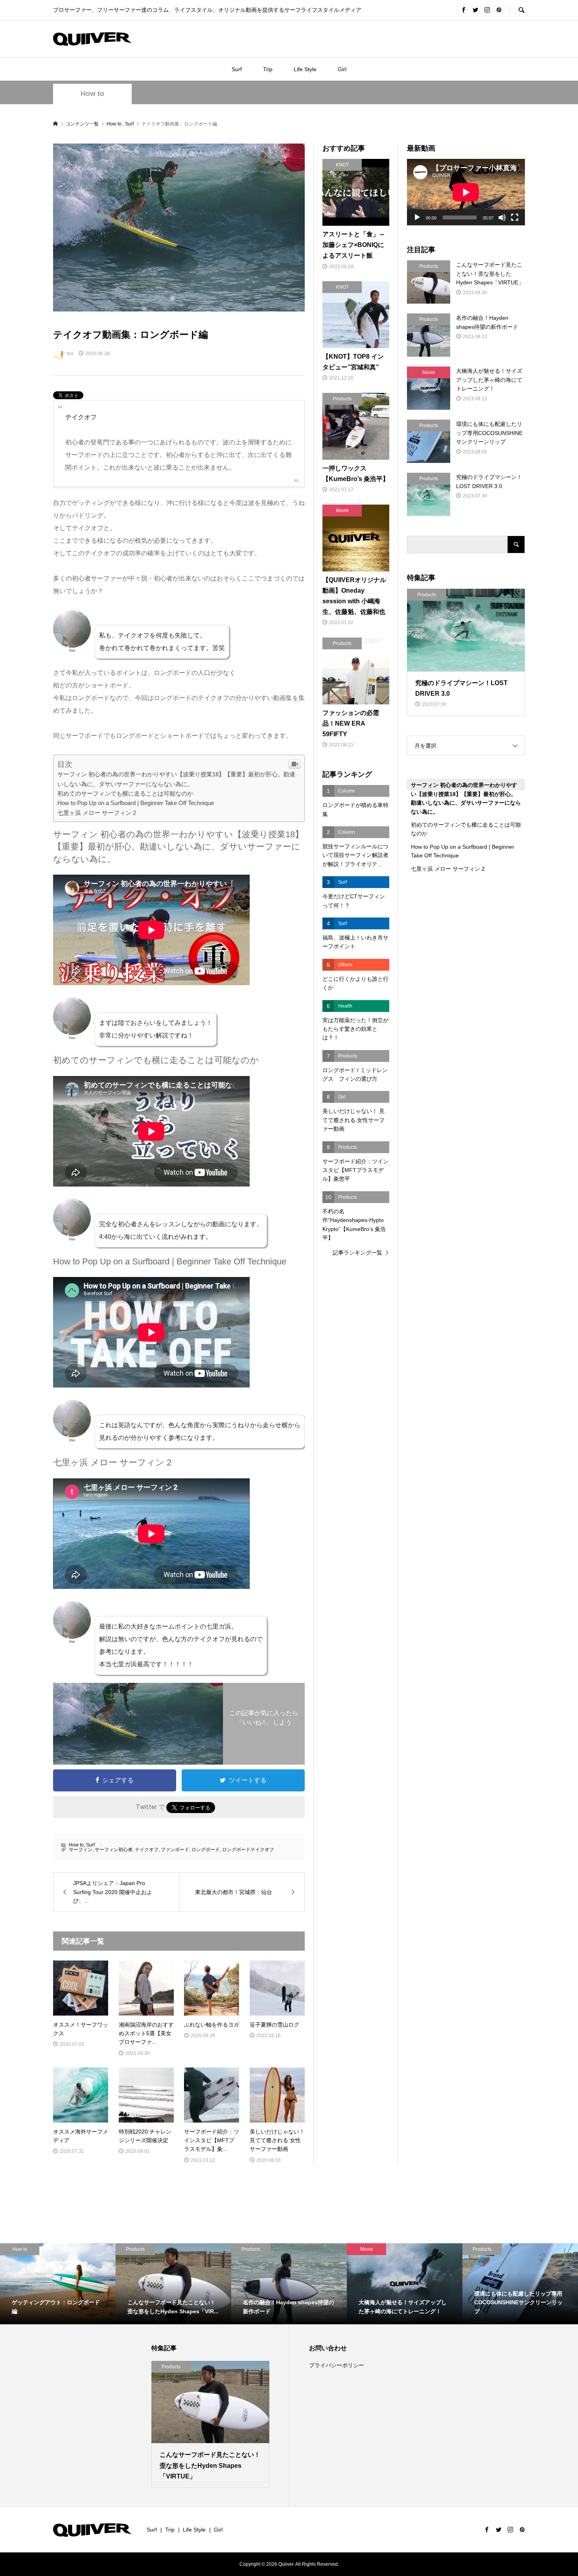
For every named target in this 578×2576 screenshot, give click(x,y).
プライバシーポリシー (337, 2365)
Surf (237, 69)
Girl (342, 69)
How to (92, 94)
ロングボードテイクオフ (248, 1850)
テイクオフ (147, 1850)
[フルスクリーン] (515, 217)
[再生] (417, 217)
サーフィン (81, 1850)
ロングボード (206, 1850)
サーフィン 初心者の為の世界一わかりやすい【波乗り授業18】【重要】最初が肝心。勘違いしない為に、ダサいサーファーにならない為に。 (466, 798)
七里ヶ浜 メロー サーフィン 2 (97, 813)
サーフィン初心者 (114, 1850)
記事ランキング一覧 (357, 1253)
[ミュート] (502, 217)
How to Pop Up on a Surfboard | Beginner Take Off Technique (136, 803)
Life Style (305, 69)
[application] (466, 192)
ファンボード (175, 1850)
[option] (58, 2284)
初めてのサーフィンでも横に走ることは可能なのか (125, 793)
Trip (268, 69)
